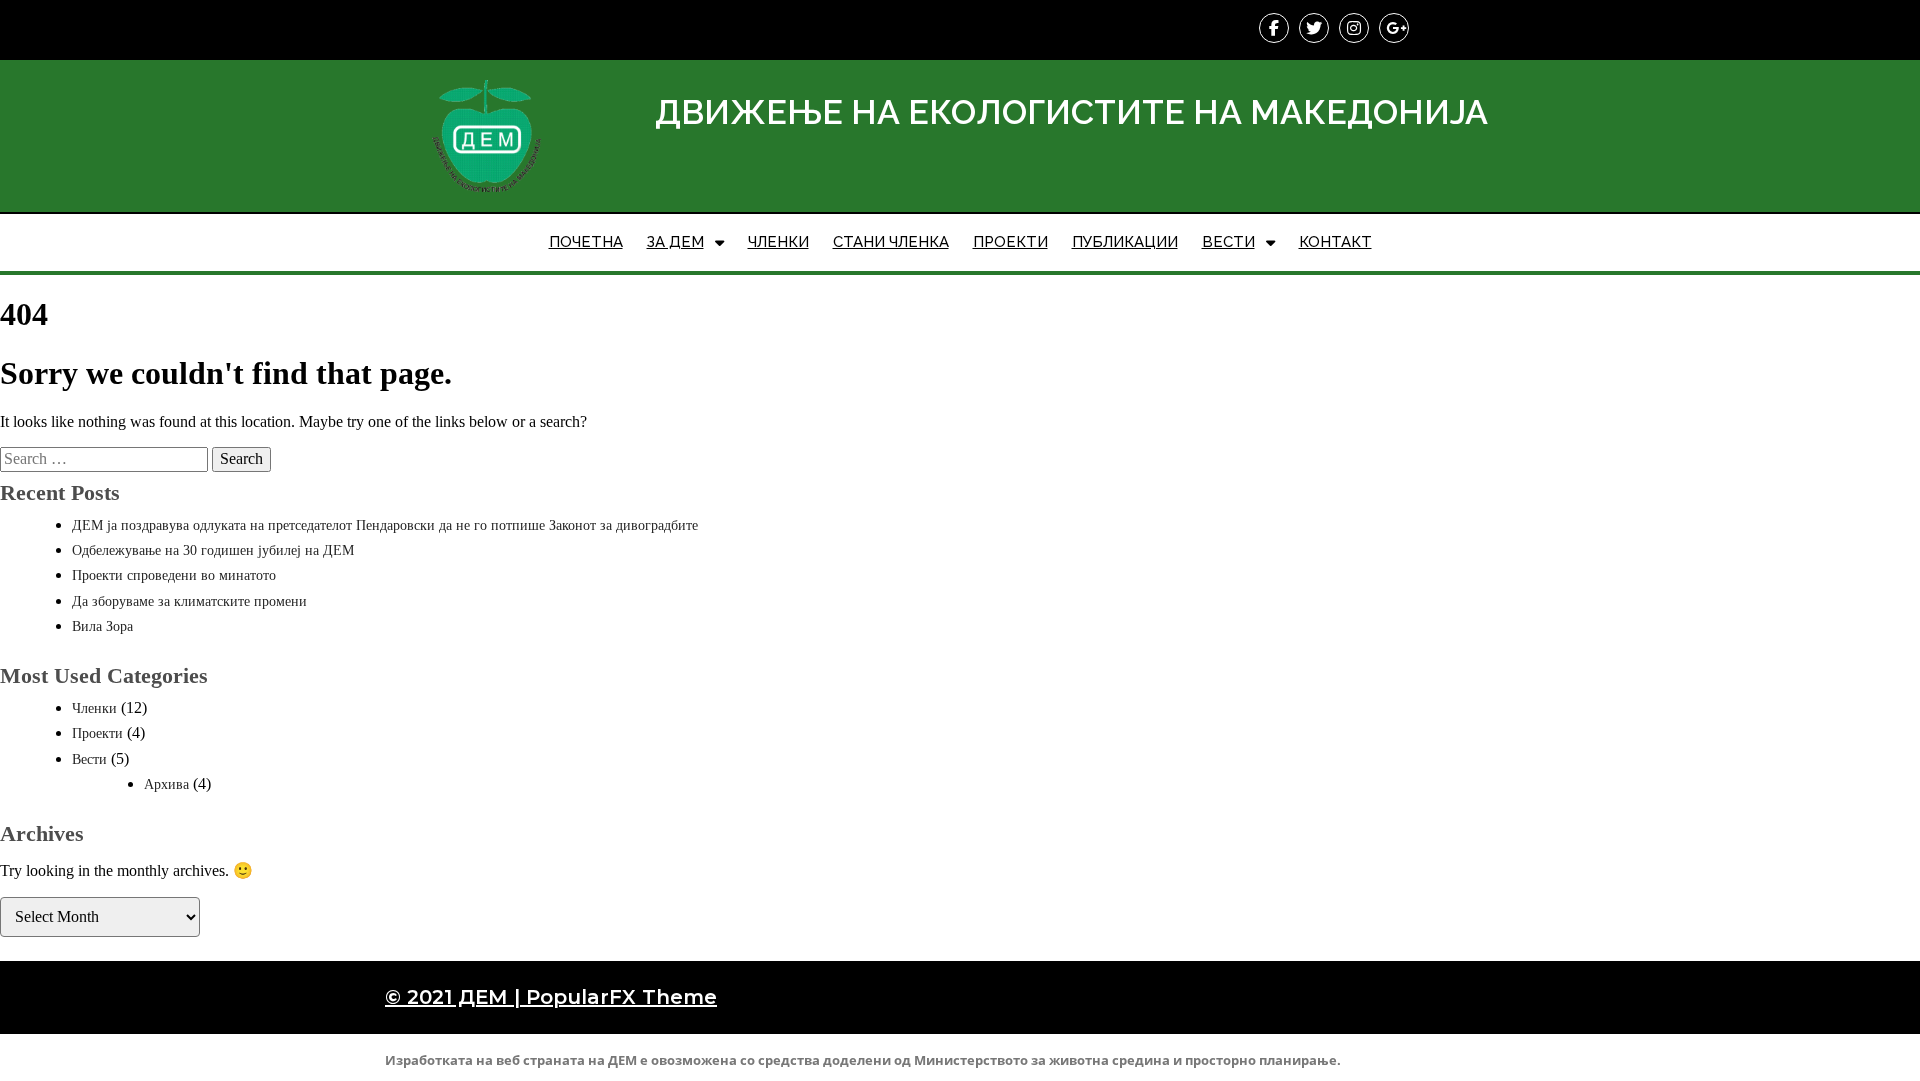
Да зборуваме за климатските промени (189, 601)
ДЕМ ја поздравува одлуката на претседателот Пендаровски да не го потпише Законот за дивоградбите (385, 525)
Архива (166, 784)
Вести (89, 759)
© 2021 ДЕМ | (455, 997)
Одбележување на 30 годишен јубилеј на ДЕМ (213, 550)
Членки (94, 708)
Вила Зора (102, 626)
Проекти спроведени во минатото (174, 575)
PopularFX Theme (621, 997)
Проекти (97, 733)
